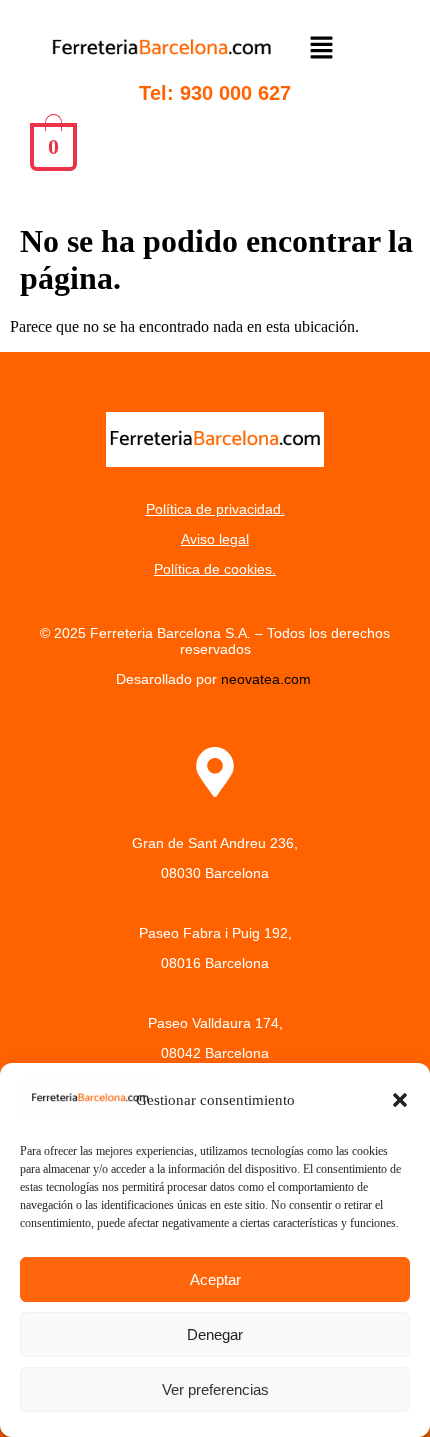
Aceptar (215, 1279)
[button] (400, 1100)
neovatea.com (268, 679)
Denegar (215, 1334)
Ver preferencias (215, 1389)
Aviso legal (215, 539)
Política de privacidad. (215, 509)
